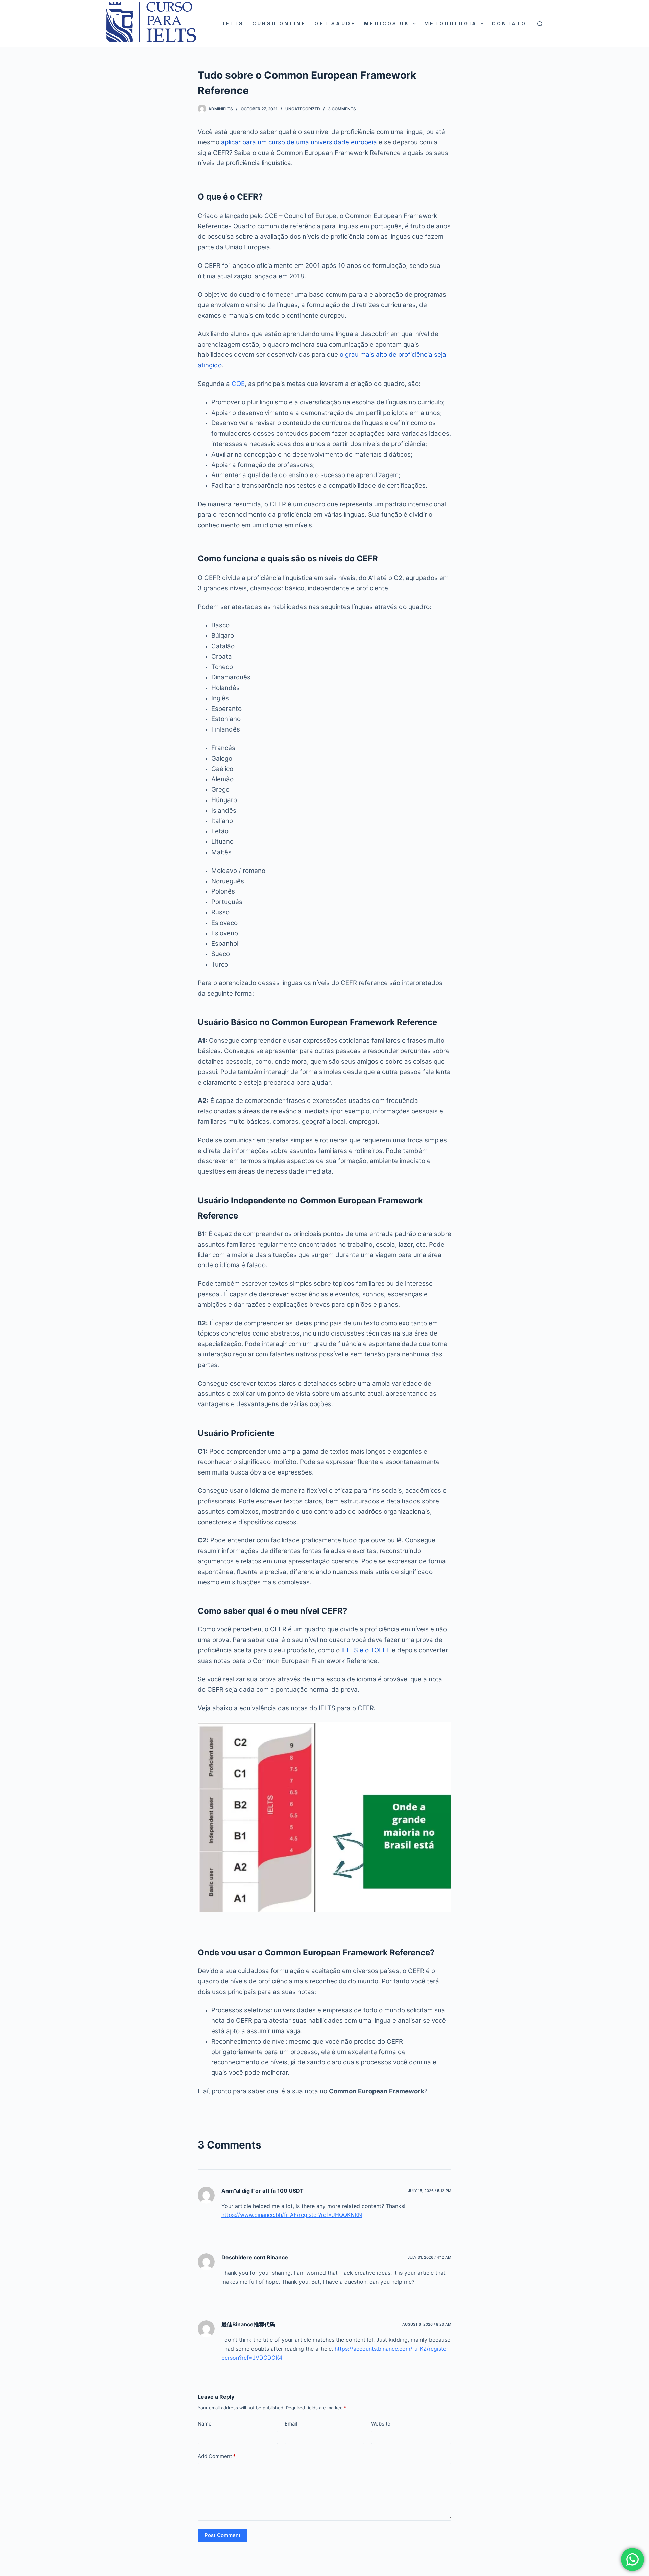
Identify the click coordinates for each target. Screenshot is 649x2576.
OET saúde (335, 24)
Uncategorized (303, 109)
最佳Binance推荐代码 (248, 2324)
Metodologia (451, 24)
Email (291, 2424)
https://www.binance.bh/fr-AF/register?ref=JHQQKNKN (292, 2215)
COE (238, 384)
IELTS (233, 24)
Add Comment (217, 2456)
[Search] (540, 24)
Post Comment (223, 2535)
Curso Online (279, 24)
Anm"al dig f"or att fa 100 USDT (262, 2191)
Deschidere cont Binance (255, 2257)
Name (205, 2424)
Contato (509, 24)
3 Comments (342, 109)
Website (381, 2424)
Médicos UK (387, 24)
